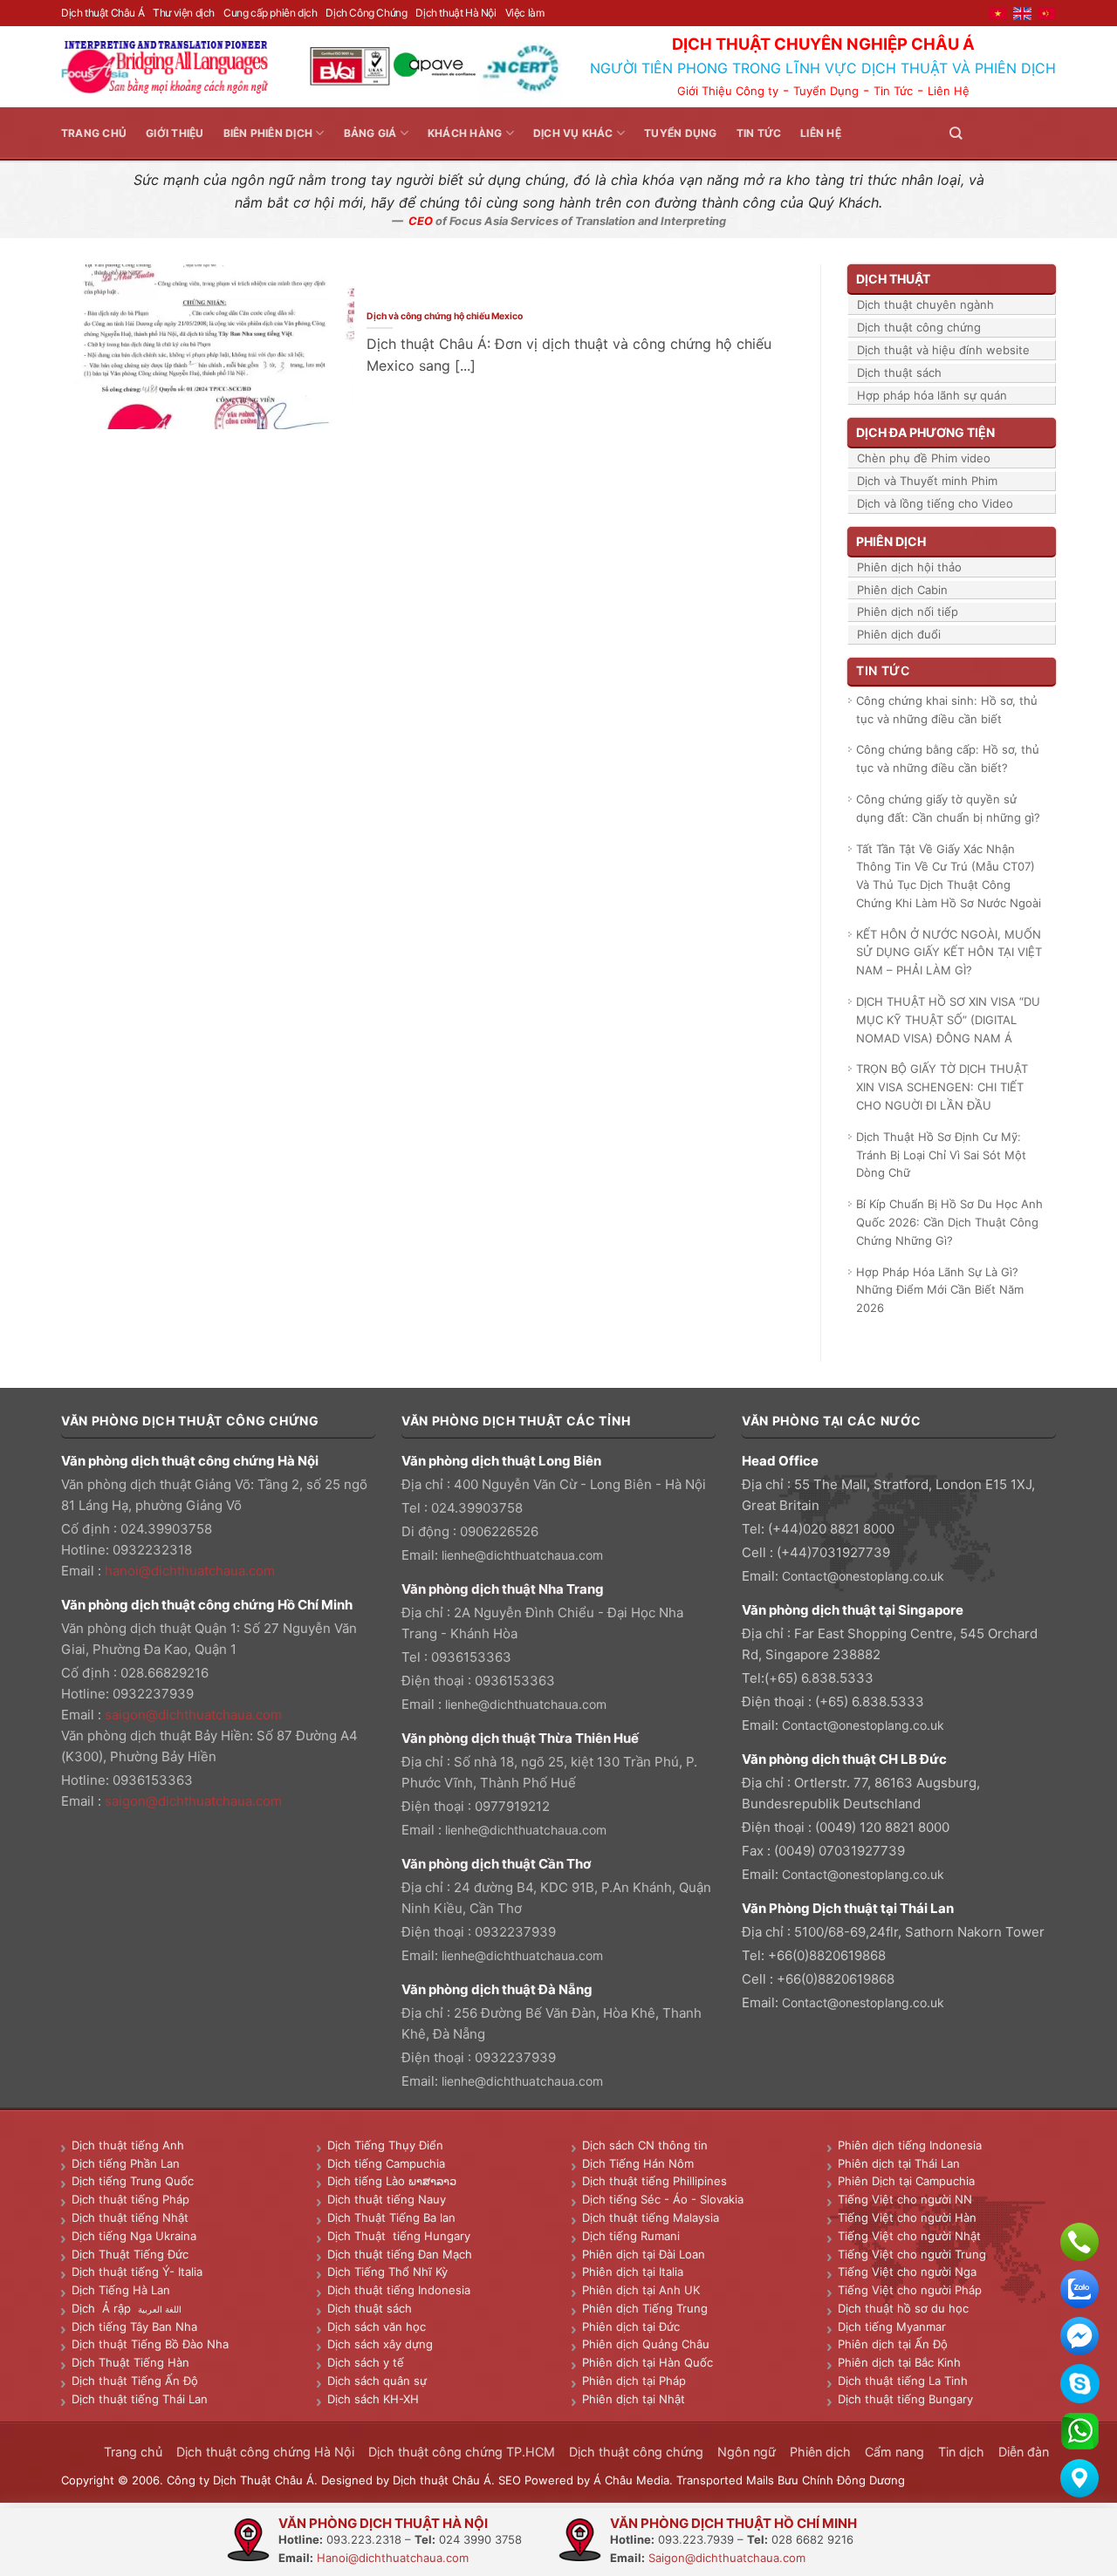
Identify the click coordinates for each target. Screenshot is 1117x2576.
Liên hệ (821, 133)
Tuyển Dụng (826, 91)
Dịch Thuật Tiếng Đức (130, 2254)
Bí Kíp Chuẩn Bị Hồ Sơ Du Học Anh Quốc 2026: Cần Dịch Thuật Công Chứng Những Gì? (949, 1222)
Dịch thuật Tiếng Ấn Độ (135, 2381)
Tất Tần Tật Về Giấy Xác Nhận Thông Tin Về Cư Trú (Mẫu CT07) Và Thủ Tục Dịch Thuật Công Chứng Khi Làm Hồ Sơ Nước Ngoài (949, 876)
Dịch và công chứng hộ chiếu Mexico (445, 316)
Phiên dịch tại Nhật (634, 2399)
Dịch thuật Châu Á (103, 13)
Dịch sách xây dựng (380, 2344)
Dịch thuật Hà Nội (456, 13)
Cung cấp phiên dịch (270, 13)
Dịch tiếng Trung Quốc (133, 2181)
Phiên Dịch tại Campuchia (906, 2181)
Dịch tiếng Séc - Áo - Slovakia (663, 2199)
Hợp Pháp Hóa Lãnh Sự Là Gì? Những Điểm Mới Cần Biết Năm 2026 (940, 1290)
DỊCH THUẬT (893, 279)
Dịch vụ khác (573, 133)
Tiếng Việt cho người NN (905, 2199)
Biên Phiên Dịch (268, 133)
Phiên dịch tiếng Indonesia (910, 2145)
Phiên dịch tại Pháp (634, 2381)
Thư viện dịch (184, 13)
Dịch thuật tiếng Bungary (905, 2399)
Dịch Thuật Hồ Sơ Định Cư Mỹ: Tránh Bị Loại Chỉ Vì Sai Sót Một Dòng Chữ (941, 1155)
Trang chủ (94, 133)
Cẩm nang (894, 2452)
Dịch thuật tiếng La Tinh (903, 2381)
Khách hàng (465, 133)
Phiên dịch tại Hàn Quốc (648, 2362)
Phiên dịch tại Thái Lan (899, 2163)
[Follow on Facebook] (983, 133)
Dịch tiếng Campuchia (386, 2163)
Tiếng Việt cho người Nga (907, 2272)
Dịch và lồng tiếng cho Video (935, 503)
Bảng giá (370, 133)
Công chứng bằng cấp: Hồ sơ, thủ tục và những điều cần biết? (948, 758)
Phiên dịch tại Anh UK (641, 2290)
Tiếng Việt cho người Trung (912, 2254)
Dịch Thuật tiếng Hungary (399, 2236)
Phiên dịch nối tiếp (908, 612)
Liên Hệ (949, 91)
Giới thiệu (175, 133)
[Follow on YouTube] (1045, 133)
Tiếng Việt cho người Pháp (910, 2290)
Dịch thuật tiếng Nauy (387, 2199)
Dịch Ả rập (105, 2308)
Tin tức (759, 133)
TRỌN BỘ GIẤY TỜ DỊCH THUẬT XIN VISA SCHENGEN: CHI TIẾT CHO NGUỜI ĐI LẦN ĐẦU (942, 1087)
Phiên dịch (820, 2452)
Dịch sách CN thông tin (645, 2145)
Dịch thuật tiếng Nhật (130, 2217)
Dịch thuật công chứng (919, 327)
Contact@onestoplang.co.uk (863, 1576)
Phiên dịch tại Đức (631, 2327)
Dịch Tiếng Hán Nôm (638, 2163)
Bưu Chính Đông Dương (841, 2480)
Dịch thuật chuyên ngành (925, 304)
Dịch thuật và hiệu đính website (943, 350)
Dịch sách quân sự (377, 2381)
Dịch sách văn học (377, 2327)
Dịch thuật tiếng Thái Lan (140, 2399)
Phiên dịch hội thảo (909, 567)
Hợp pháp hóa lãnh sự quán (932, 395)
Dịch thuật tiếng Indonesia (399, 2290)
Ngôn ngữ (747, 2452)
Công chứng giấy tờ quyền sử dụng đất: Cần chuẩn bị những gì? (948, 808)
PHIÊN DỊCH (891, 541)
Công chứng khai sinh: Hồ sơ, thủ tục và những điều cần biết (947, 710)
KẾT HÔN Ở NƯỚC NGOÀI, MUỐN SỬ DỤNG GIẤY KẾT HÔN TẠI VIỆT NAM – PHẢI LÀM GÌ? (949, 953)
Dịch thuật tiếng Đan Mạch (400, 2254)
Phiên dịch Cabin (902, 590)
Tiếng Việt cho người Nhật (909, 2236)
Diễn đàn (1024, 2452)
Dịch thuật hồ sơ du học (903, 2308)
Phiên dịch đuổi (899, 634)
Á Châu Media (631, 2480)
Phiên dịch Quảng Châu (646, 2344)
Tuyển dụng (680, 133)
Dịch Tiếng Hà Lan (121, 2290)
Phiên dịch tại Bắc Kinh (899, 2362)
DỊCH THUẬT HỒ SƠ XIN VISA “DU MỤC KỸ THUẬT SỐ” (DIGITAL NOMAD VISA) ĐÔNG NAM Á (948, 1020)
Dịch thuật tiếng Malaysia (651, 2217)
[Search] (956, 133)
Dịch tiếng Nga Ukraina (134, 2236)
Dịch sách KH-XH (373, 2399)
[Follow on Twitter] (1004, 133)
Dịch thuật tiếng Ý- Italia (137, 2272)
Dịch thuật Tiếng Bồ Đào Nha (150, 2344)
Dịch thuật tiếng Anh (128, 2145)
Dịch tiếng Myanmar (892, 2327)
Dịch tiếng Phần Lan (126, 2163)
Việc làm (525, 13)
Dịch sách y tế (366, 2362)
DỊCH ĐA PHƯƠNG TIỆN (925, 432)
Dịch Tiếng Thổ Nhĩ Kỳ (387, 2272)
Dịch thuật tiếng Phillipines (654, 2181)
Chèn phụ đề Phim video (924, 458)
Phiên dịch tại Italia (633, 2272)
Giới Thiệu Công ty (728, 91)
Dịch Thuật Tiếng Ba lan (391, 2217)
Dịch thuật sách (899, 372)
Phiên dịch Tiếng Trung (645, 2308)
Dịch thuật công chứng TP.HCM (462, 2452)
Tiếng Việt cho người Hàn (907, 2217)
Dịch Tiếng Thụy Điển (385, 2145)
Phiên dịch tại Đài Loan (644, 2254)
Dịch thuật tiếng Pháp (130, 2199)
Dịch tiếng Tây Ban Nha (134, 2327)
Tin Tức (893, 91)
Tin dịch (961, 2452)
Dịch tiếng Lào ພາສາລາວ (392, 2181)
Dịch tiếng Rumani (631, 2236)
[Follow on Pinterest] (1024, 133)
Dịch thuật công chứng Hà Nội (265, 2452)
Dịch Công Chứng (366, 13)
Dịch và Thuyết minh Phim (927, 481)
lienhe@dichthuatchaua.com (522, 1555)
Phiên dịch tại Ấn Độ (893, 2344)
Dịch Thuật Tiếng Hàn (130, 2362)
